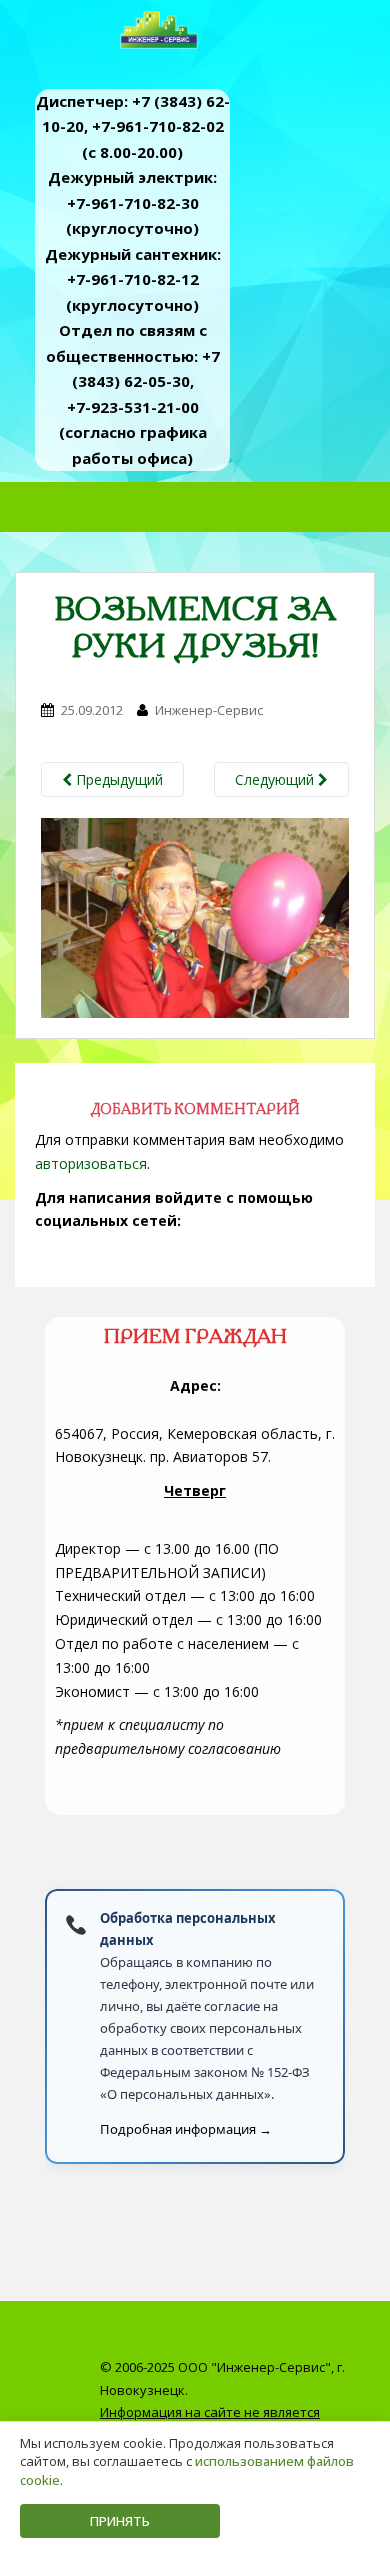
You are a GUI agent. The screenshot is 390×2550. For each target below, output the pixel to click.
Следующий (276, 779)
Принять (120, 2521)
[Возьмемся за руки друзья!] (195, 916)
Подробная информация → (186, 2129)
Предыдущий (117, 779)
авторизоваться (91, 1163)
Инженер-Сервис (209, 710)
